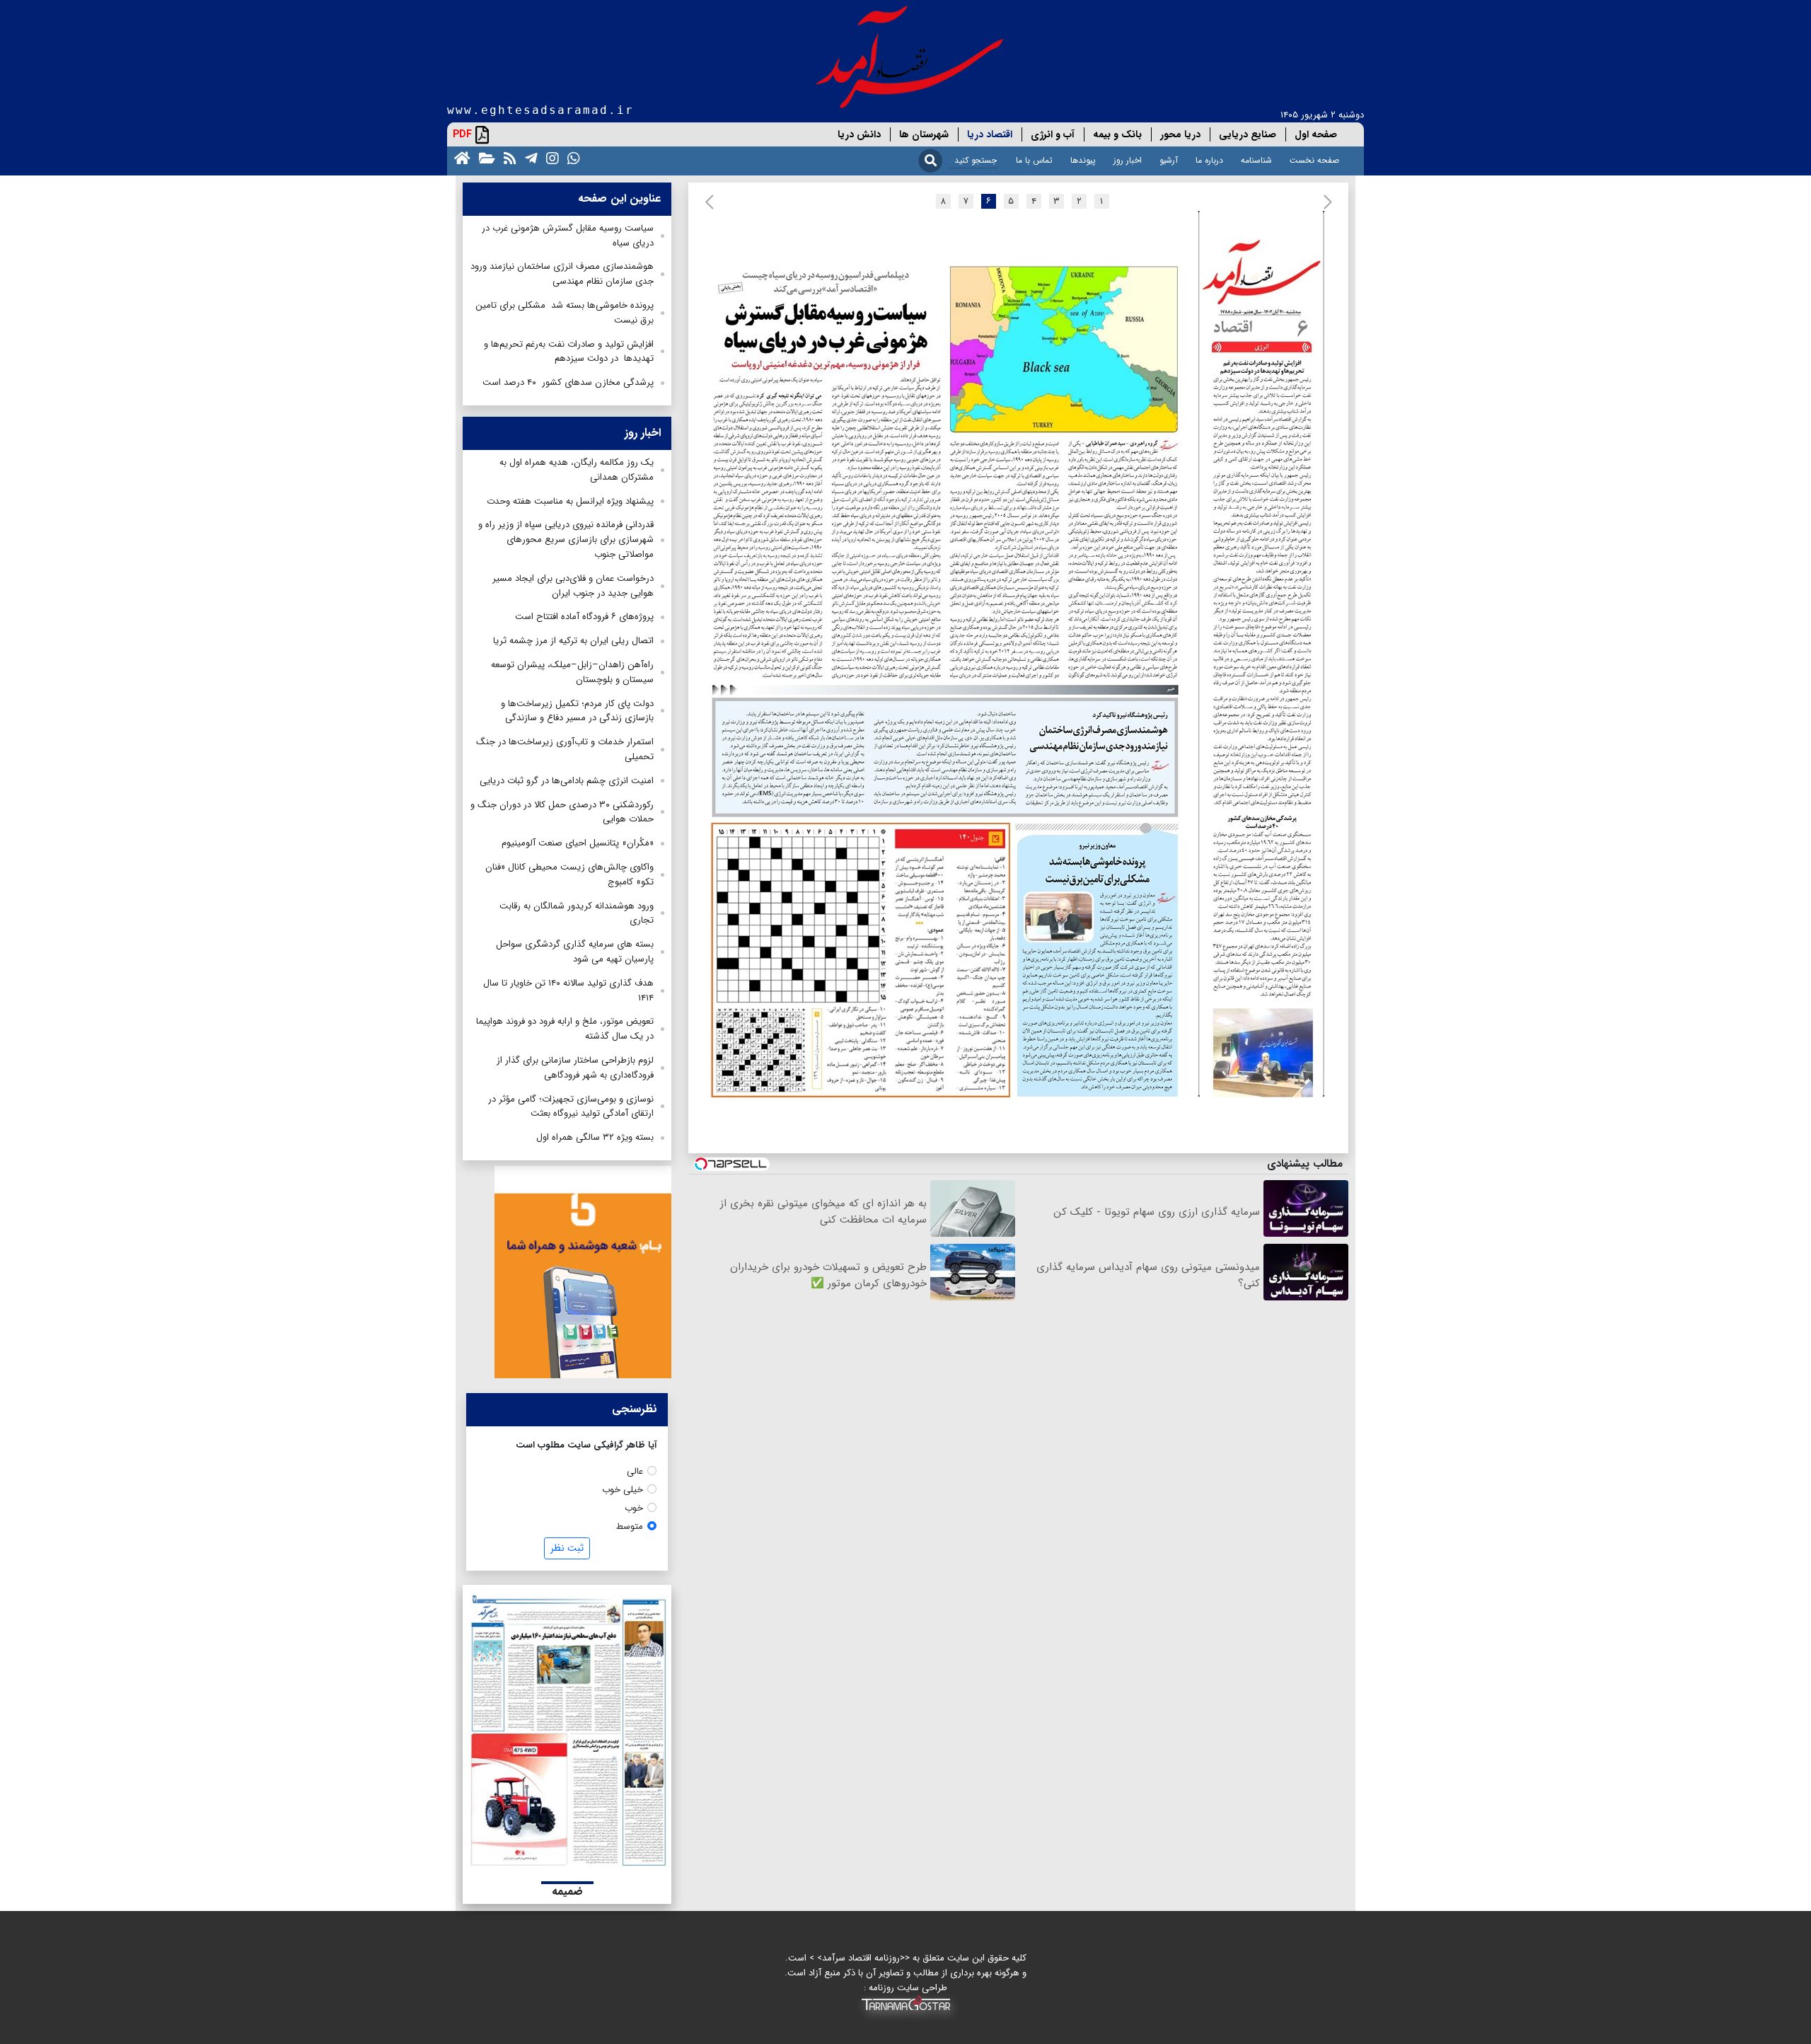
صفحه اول (1316, 134)
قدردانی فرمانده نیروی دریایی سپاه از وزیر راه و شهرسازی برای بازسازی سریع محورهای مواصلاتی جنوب (566, 539)
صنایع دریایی (1248, 134)
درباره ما (1209, 160)
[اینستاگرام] (550, 157)
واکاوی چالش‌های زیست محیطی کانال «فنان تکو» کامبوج (569, 874)
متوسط (630, 1526)
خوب (634, 1508)
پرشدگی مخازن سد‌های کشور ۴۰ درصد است (568, 382)
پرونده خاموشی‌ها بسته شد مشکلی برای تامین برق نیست (565, 313)
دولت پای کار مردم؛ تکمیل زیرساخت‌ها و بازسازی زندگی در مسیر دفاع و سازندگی (577, 711)
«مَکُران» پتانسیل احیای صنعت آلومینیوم (578, 843)
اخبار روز (1128, 160)
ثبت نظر (567, 1548)
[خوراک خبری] (507, 157)
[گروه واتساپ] (571, 157)
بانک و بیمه (1117, 134)
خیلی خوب (623, 1490)
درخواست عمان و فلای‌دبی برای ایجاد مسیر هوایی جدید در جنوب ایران (573, 586)
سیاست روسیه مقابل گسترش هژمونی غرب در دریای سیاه (568, 236)
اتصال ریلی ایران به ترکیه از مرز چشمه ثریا (573, 641)
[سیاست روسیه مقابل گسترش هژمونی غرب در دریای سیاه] (952, 466)
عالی (635, 1471)
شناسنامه (1256, 160)
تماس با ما (1034, 160)
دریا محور (1180, 134)
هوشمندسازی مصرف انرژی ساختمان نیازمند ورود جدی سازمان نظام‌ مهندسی (562, 274)
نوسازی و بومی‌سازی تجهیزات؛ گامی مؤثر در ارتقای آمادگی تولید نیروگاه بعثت (571, 1107)
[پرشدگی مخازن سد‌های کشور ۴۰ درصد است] (1258, 965)
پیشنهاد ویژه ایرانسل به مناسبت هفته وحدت (570, 501)
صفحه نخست (1314, 160)
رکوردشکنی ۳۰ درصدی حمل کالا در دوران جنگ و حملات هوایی (562, 812)
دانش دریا (859, 134)
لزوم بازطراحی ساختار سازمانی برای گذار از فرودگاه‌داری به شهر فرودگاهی (575, 1068)
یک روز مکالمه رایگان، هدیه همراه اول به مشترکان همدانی (577, 470)
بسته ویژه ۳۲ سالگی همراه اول (595, 1137)
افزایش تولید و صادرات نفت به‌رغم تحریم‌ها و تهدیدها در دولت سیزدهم (569, 352)
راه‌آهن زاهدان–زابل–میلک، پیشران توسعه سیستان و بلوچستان (572, 672)
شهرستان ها (924, 134)
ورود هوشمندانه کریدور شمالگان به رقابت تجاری (577, 913)
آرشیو (1169, 160)
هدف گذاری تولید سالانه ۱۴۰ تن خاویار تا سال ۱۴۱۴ (568, 991)
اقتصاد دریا (990, 134)
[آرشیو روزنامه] (484, 157)
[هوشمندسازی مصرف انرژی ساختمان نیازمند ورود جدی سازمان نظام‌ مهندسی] (947, 752)
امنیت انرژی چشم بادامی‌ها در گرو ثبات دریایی (567, 781)
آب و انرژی (1053, 134)
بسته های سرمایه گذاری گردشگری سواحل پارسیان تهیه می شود (575, 952)
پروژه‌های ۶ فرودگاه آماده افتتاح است (584, 617)
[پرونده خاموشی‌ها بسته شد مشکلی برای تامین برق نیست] (1102, 960)
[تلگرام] (528, 157)
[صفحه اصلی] (459, 157)
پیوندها (1083, 160)
